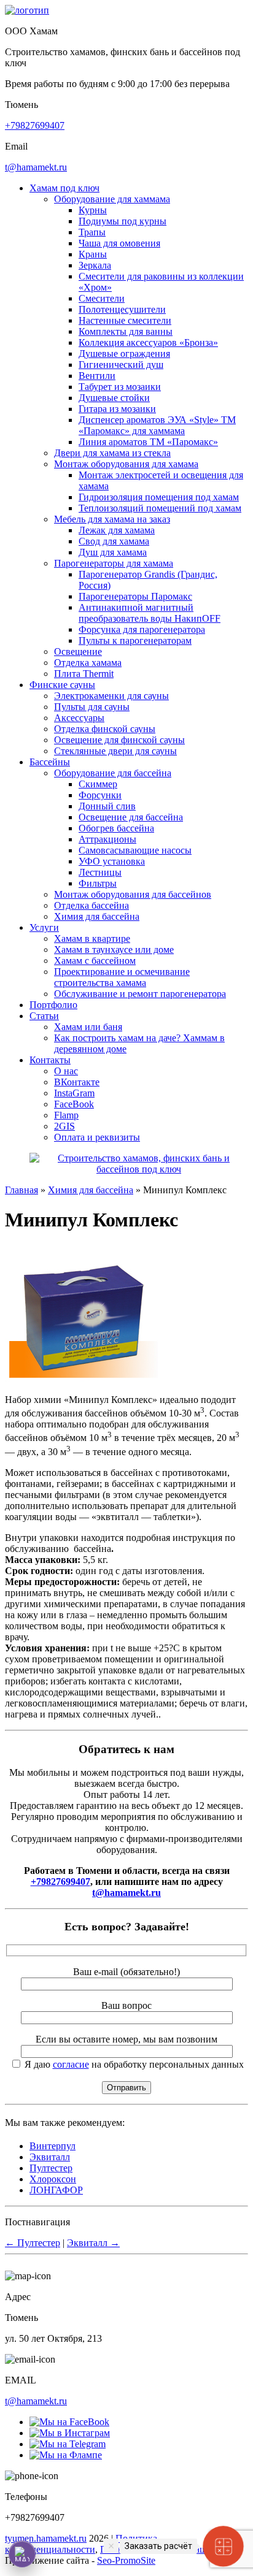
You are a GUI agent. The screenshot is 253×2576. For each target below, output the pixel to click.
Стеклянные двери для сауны (115, 751)
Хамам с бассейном (95, 961)
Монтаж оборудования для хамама (126, 464)
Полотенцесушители (122, 309)
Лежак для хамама (117, 530)
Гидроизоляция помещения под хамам (159, 497)
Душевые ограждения (124, 354)
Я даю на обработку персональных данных (133, 2064)
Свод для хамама (114, 541)
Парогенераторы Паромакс (135, 596)
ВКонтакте (77, 1082)
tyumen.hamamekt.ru (46, 2538)
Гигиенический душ (121, 365)
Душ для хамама (113, 552)
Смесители (102, 298)
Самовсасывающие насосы (135, 850)
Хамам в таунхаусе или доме (114, 950)
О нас (66, 1071)
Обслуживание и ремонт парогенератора (140, 994)
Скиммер (98, 784)
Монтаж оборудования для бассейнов (133, 894)
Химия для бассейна (97, 916)
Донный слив (107, 806)
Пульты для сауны (92, 707)
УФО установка (112, 861)
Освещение (78, 652)
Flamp (66, 1115)
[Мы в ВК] (68, 2444)
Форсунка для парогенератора (142, 629)
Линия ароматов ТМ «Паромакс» (148, 442)
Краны (93, 254)
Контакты (50, 1060)
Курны (93, 210)
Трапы (92, 232)
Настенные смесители (125, 320)
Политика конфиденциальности (81, 2544)
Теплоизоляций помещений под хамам (160, 508)
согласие (71, 2064)
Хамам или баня (88, 1027)
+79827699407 (35, 125)
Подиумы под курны (123, 221)
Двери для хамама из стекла (112, 453)
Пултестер (51, 2168)
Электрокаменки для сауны (111, 696)
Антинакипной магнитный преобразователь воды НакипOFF (150, 613)
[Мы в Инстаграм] (70, 2433)
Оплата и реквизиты (97, 1137)
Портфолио (53, 1005)
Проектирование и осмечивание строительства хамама (122, 977)
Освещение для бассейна (131, 817)
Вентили (97, 376)
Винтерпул (53, 2146)
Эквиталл (50, 2157)
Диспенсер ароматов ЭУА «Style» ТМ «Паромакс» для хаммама (157, 425)
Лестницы (100, 872)
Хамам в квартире (92, 938)
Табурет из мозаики (120, 387)
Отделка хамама (88, 663)
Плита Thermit (84, 674)
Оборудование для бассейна (113, 773)
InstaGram (74, 1093)
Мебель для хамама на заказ (112, 519)
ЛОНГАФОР (56, 2190)
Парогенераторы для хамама (114, 563)
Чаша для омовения (119, 243)
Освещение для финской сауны (119, 740)
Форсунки (100, 795)
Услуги (44, 927)
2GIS (64, 1126)
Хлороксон (53, 2179)
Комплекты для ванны (126, 331)
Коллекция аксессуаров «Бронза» (148, 342)
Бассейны (50, 762)
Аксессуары (79, 718)
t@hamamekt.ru (36, 167)
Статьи (44, 1016)
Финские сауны (62, 685)
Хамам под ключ (64, 188)
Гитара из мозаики (117, 409)
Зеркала (95, 265)
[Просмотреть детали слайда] (139, 1169)
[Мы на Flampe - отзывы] (66, 2455)
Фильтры (98, 883)
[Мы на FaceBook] (69, 2422)
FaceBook (74, 1104)
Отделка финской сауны (105, 729)
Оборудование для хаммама (112, 199)
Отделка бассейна (91, 905)
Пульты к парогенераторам (135, 640)
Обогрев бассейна (116, 828)
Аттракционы (107, 839)
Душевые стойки (114, 398)
